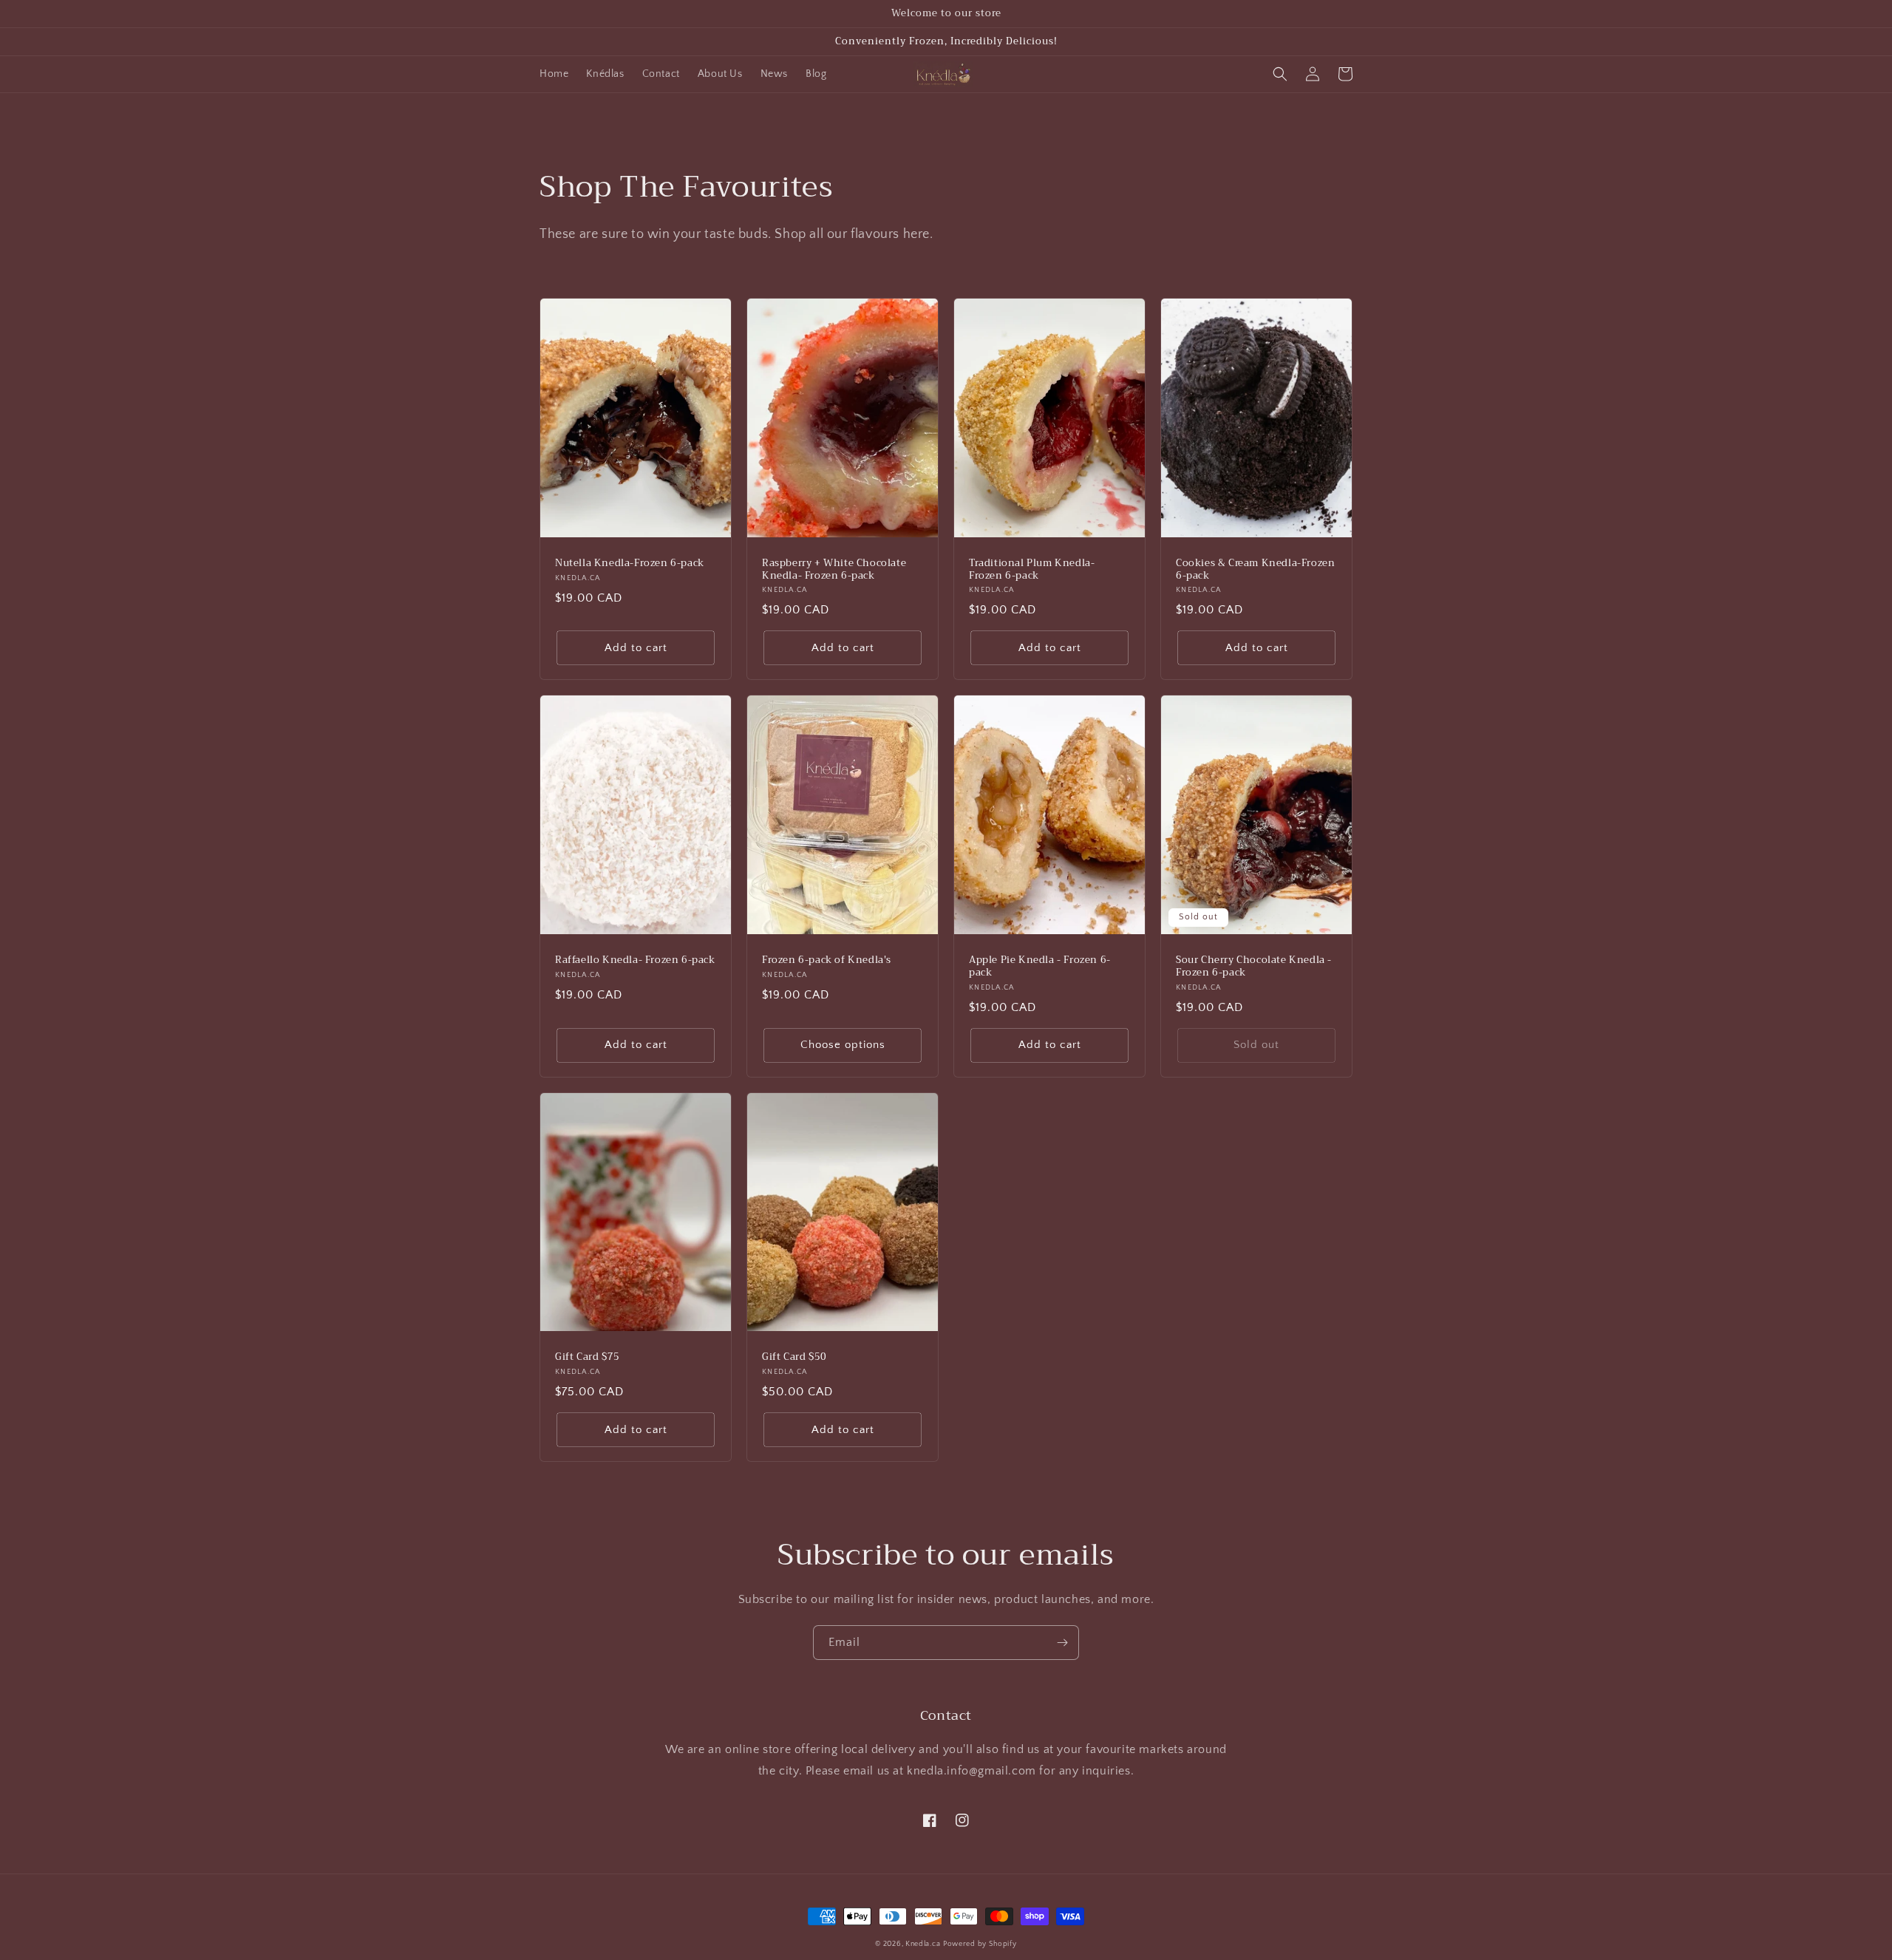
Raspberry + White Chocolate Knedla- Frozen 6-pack (834, 570)
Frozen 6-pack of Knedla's (827, 960)
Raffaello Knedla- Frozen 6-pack (635, 960)
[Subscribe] (1062, 1643)
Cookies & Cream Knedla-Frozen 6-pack (1255, 570)
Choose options (843, 1045)
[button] (1280, 74)
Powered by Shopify (980, 1944)
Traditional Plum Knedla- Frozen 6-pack (1032, 570)
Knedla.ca (923, 1944)
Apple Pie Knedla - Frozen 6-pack (1040, 967)
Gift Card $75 (588, 1357)
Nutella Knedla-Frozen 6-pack (630, 564)
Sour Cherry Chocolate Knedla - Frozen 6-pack (1254, 967)
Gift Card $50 (794, 1357)
